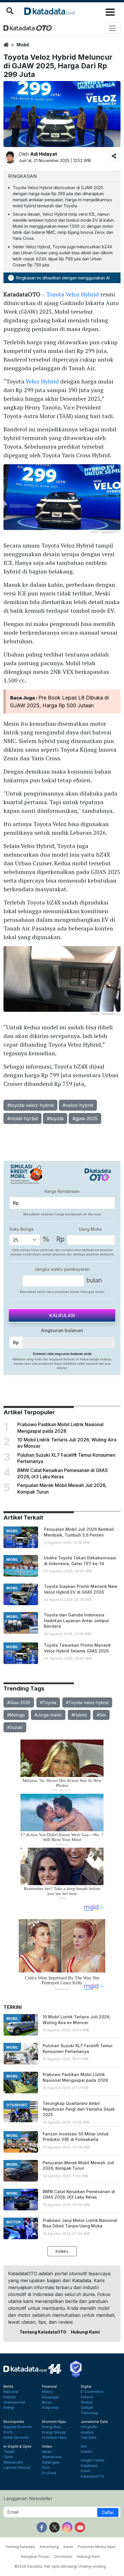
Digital (86, 2387)
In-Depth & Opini (17, 2447)
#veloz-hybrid (78, 1105)
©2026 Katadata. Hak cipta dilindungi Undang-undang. (60, 2566)
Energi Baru (52, 2427)
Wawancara (13, 2462)
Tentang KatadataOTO (43, 2332)
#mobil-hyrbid (22, 1118)
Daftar (108, 2512)
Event (86, 2471)
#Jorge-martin (48, 1715)
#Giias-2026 (19, 1702)
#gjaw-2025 (85, 1118)
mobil (23, 45)
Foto (46, 2468)
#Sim (101, 1715)
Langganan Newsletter (28, 2498)
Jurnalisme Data (94, 2422)
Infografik (89, 2427)
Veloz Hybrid (42, 381)
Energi (9, 2408)
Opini (8, 2457)
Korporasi (50, 2408)
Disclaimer (63, 2557)
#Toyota (48, 1702)
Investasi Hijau (54, 2438)
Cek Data (89, 2438)
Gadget (87, 2408)
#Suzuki (15, 1727)
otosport (17, 2105)
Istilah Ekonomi (16, 2438)
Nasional (11, 2392)
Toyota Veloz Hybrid (73, 294)
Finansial (49, 2387)
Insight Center (93, 2460)
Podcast (49, 2473)
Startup (87, 2402)
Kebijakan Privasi (35, 2557)
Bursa (47, 2402)
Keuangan (51, 2397)
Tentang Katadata (20, 2547)
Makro (47, 2392)
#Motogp (16, 1715)
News (47, 2452)
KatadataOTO (92, 2477)
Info (84, 2447)
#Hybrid (79, 1715)
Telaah (9, 2452)
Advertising (49, 2547)
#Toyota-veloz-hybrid (87, 1702)
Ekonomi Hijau (54, 2422)
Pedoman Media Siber (97, 2547)
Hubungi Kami (85, 2332)
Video (47, 2447)
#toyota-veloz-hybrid (30, 1105)
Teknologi (89, 2413)
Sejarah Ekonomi (18, 2427)
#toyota (55, 1118)
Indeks (62, 2251)
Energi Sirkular (54, 2432)
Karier (68, 2547)
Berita (8, 2387)
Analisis (87, 2432)
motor (13, 2222)
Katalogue (51, 2462)
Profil (8, 2432)
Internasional (14, 2402)
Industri (10, 2397)
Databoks (89, 2466)
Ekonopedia (14, 2422)
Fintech (87, 2397)
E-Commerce (92, 2392)
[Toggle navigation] (112, 28)
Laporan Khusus (17, 2468)
